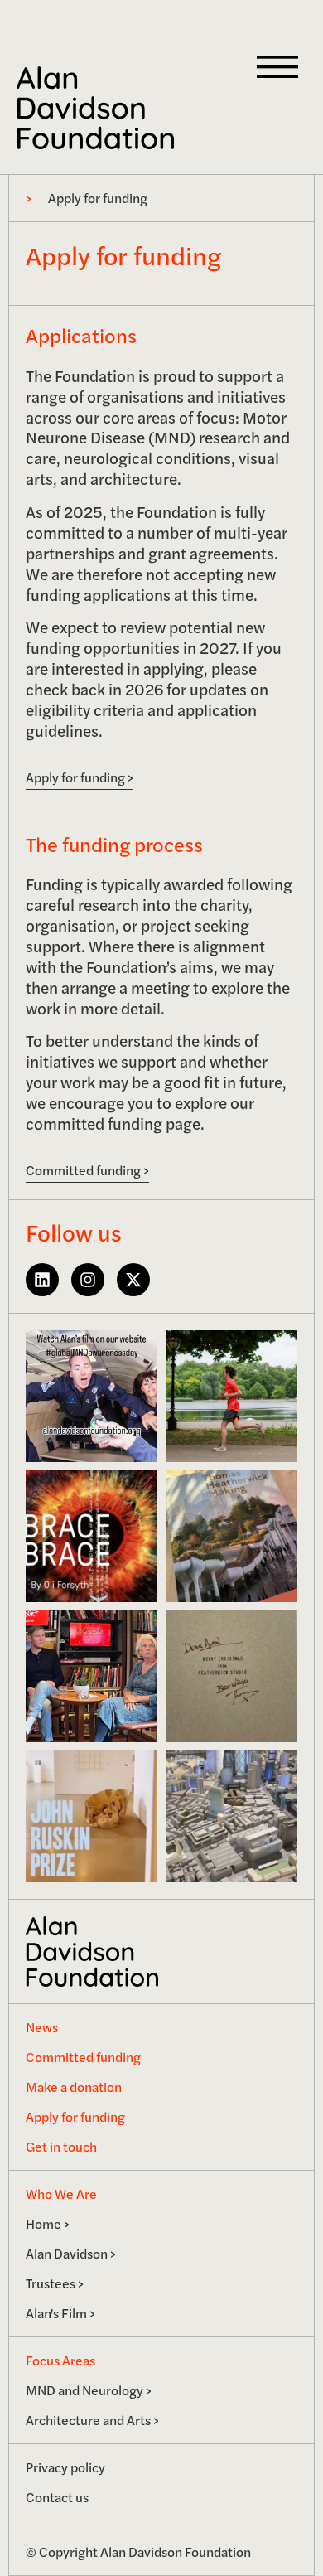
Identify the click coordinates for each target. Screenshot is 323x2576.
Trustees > (55, 2283)
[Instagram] (88, 1280)
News (42, 2027)
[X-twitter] (133, 1280)
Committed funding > (87, 1170)
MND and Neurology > (89, 2390)
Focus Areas (60, 2360)
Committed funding (83, 2057)
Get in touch (61, 2146)
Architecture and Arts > (92, 2420)
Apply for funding (75, 2116)
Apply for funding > (80, 777)
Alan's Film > (60, 2313)
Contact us (57, 2497)
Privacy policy (65, 2467)
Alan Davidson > (71, 2253)
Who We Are (61, 2193)
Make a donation (74, 2087)
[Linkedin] (42, 1280)
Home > (48, 2223)
